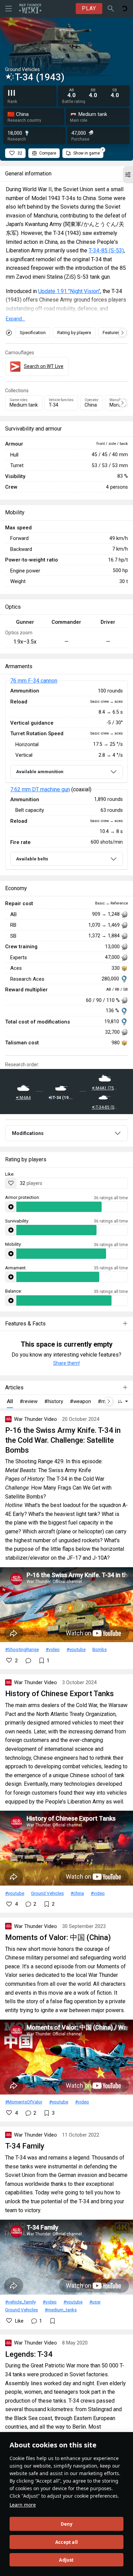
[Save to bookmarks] (53, 2321)
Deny (67, 2524)
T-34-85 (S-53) (106, 250)
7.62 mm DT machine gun (40, 789)
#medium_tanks (61, 2310)
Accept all (66, 2542)
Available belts (32, 859)
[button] (128, 175)
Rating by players (74, 333)
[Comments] (28, 1661)
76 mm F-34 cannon (34, 681)
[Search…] (111, 9)
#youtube (76, 1649)
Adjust (66, 2560)
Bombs (100, 1649)
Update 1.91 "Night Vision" (69, 291)
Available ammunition (40, 772)
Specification (33, 333)
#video (53, 1649)
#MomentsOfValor (24, 2102)
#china (77, 1893)
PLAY (89, 8)
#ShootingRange (22, 1649)
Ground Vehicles (47, 1893)
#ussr (95, 2302)
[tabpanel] (66, 775)
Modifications (28, 1133)
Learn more (23, 2505)
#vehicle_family (20, 2302)
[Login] (124, 9)
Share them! (66, 1363)
